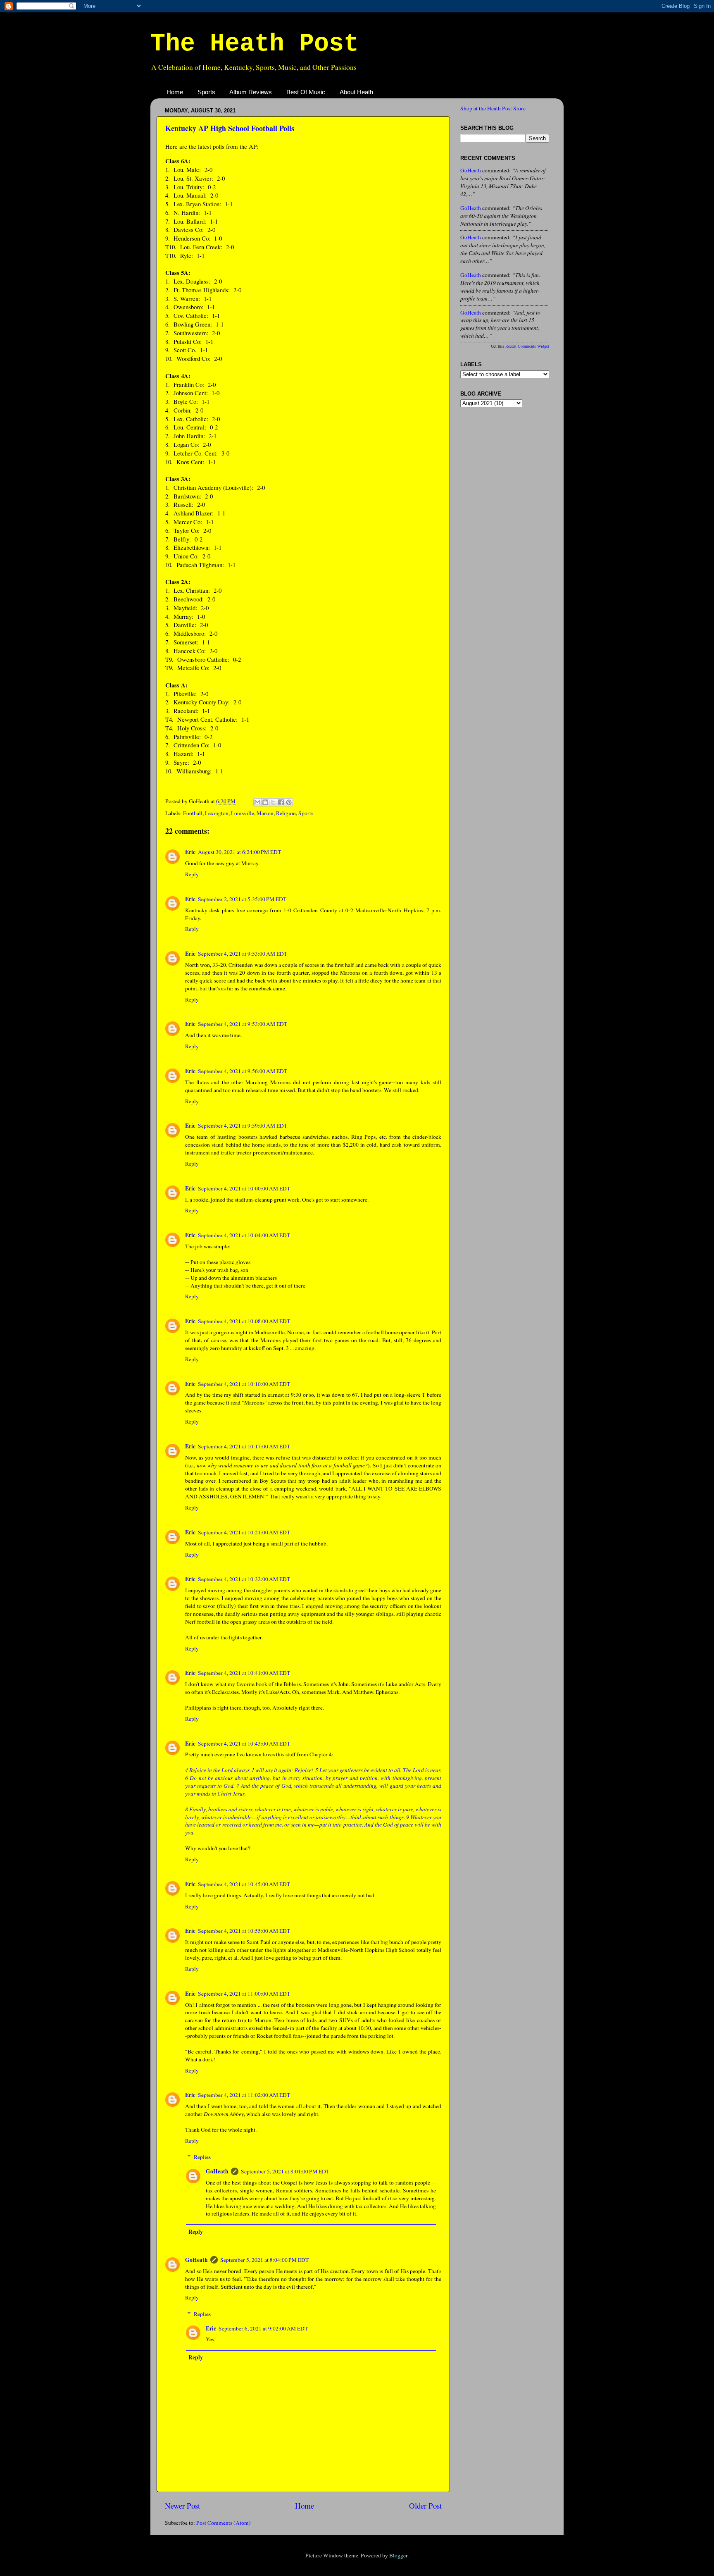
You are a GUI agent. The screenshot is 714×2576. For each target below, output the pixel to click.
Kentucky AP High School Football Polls (230, 128)
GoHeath (217, 2171)
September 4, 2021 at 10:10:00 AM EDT (244, 1384)
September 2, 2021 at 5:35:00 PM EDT (242, 899)
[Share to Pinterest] (289, 802)
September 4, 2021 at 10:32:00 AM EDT (244, 1579)
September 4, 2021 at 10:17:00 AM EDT (244, 1446)
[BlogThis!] (265, 802)
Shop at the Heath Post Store (493, 108)
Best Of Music (306, 92)
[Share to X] (273, 802)
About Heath (356, 92)
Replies (202, 2157)
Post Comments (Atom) (224, 2523)
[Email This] (257, 802)
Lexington (217, 813)
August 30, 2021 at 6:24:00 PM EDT (239, 852)
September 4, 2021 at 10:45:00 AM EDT (244, 1884)
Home (175, 92)
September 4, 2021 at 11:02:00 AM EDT (244, 2095)
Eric (190, 852)
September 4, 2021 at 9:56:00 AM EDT (243, 1071)
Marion (265, 813)
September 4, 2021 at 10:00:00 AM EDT (244, 1188)
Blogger (398, 2555)
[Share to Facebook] (281, 802)
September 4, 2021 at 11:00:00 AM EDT (244, 1994)
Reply (192, 874)
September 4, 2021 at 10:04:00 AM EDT (244, 1235)
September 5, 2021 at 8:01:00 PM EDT (285, 2171)
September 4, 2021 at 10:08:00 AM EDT (244, 1321)
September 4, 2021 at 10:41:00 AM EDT (244, 1673)
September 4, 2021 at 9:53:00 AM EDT (243, 954)
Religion (286, 813)
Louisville (243, 813)
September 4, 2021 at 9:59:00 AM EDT (243, 1126)
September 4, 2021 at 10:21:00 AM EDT (244, 1532)
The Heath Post (255, 44)
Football (193, 813)
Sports (206, 92)
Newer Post (182, 2506)
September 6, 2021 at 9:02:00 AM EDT (263, 2328)
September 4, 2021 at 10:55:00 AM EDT (244, 1931)
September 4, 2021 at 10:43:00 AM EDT (244, 1744)
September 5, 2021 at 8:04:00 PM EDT (264, 2260)
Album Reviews (251, 92)
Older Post (425, 2506)
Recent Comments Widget (527, 346)
